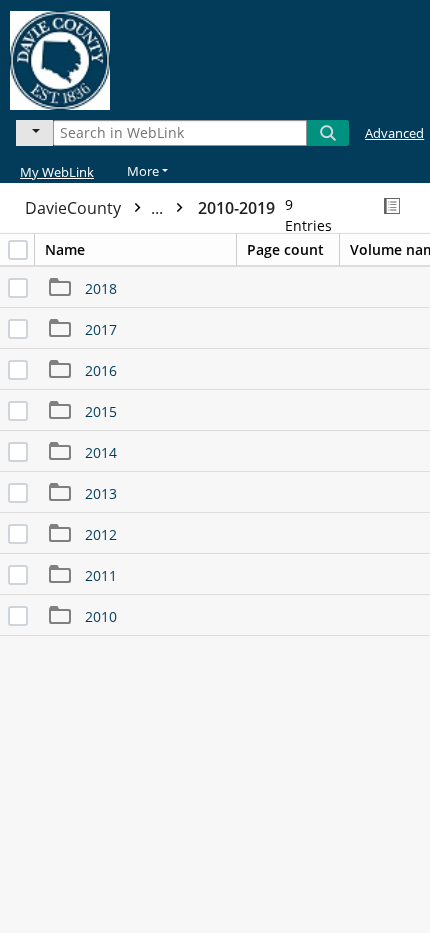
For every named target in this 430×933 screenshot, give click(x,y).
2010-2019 (236, 208)
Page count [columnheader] (285, 249)
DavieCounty (96, 208)
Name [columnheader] (65, 249)
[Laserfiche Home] (85, 57)
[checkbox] (18, 250)
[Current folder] (34, 133)
